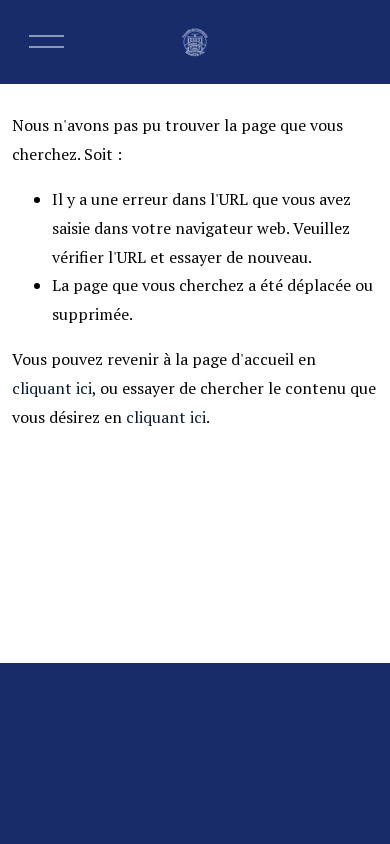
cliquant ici (52, 388)
